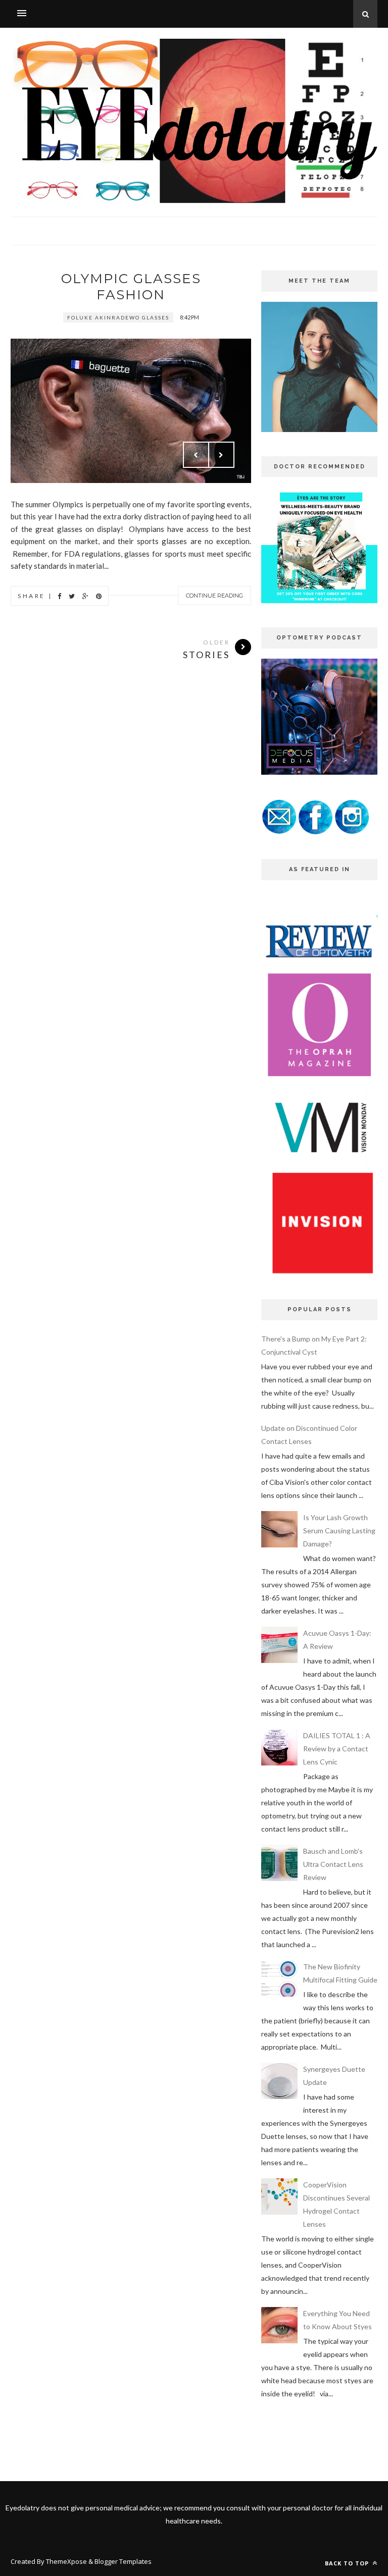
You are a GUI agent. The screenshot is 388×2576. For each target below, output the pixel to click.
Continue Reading (214, 596)
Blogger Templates (123, 2561)
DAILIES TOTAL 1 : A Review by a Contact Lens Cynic (337, 1749)
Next (221, 455)
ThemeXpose (66, 2561)
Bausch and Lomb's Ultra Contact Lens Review (333, 1864)
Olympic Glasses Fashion (131, 287)
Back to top (348, 2563)
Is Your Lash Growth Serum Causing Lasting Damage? (339, 1531)
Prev (196, 455)
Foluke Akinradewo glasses (118, 317)
